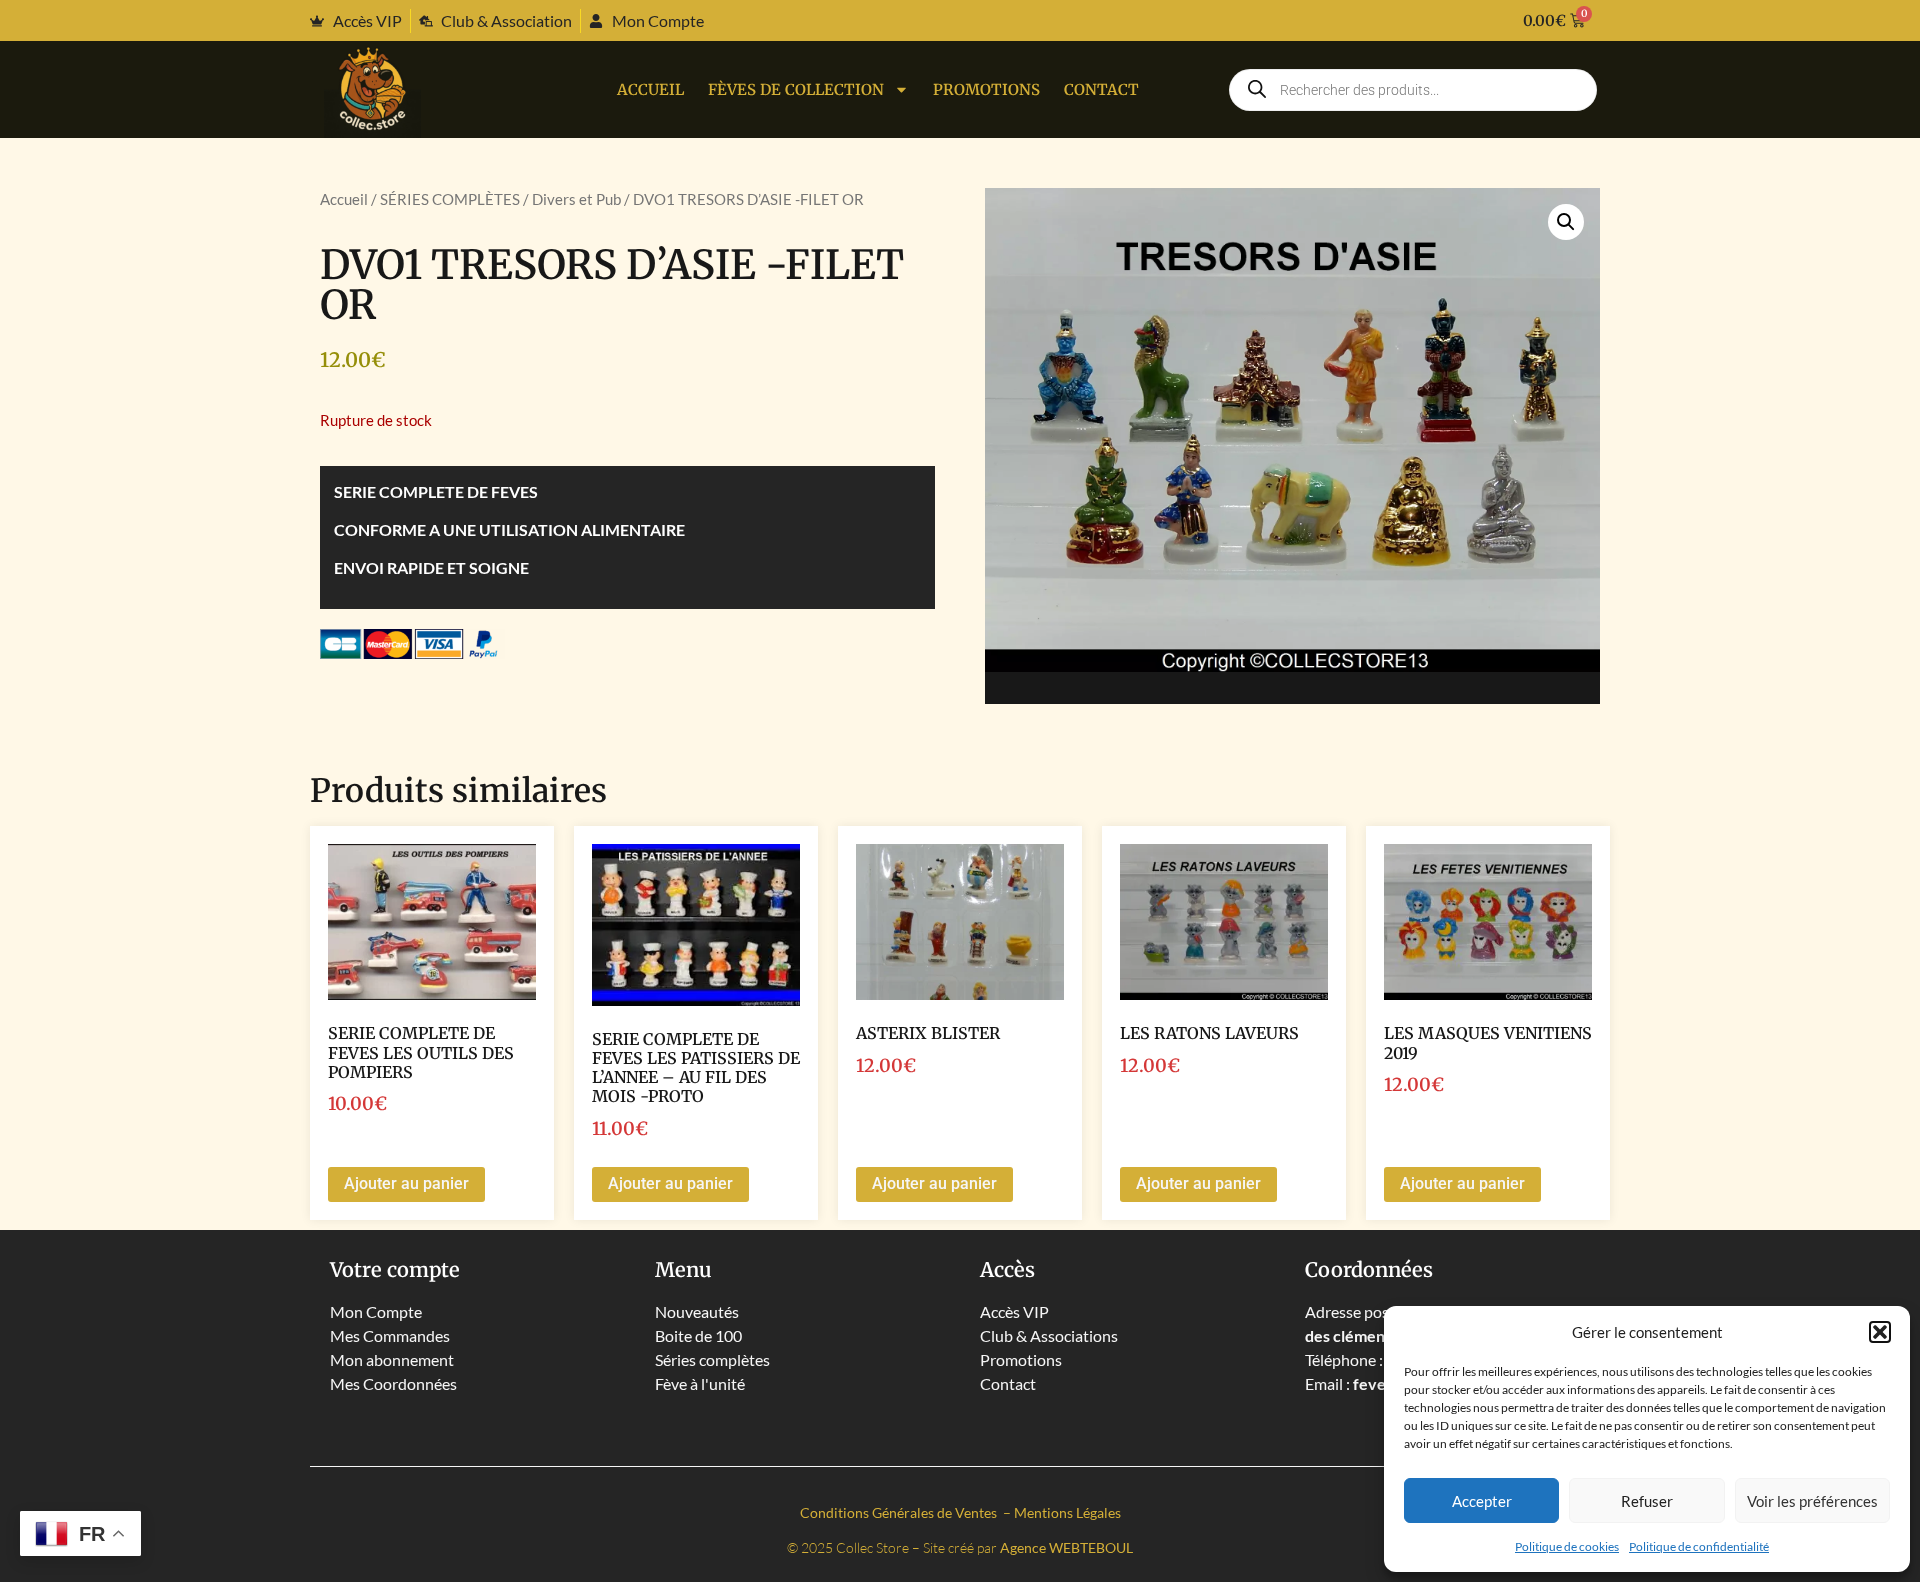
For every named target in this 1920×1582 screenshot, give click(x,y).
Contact (1101, 89)
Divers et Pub (576, 199)
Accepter (1482, 1501)
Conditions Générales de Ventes (900, 1512)
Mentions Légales (1067, 1512)
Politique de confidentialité (1699, 1546)
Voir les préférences (1812, 1501)
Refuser (1647, 1501)
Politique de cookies (1567, 1546)
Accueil (650, 89)
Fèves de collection (796, 89)
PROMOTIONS (986, 89)
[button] (1880, 1332)
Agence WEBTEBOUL (1066, 1547)
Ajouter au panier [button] (406, 1183)
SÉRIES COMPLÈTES (450, 199)
